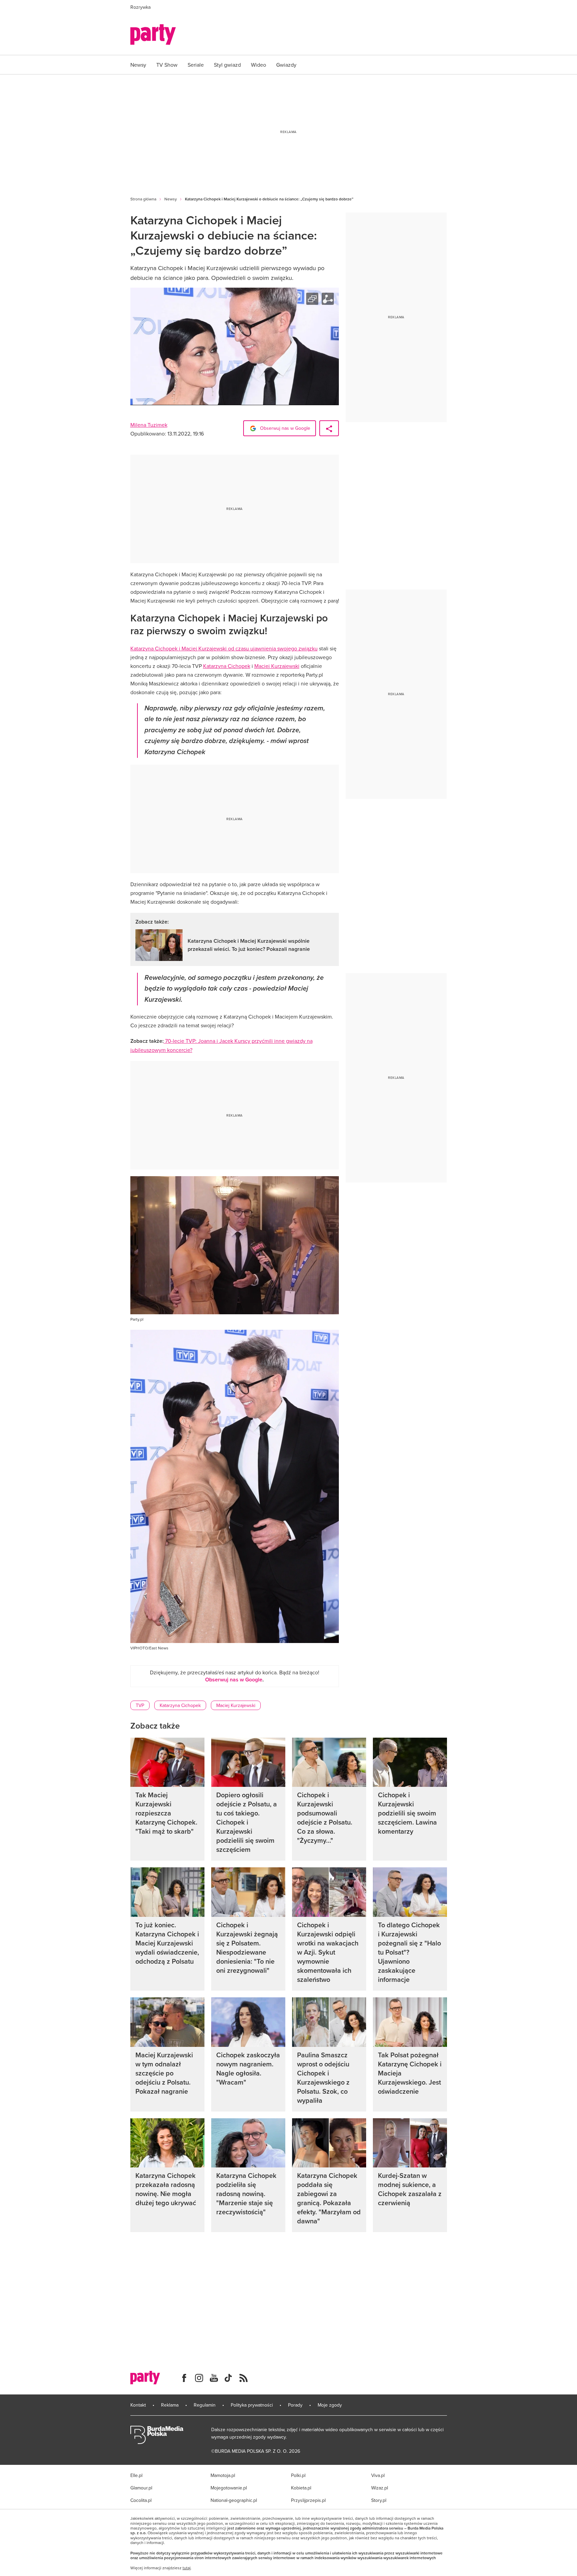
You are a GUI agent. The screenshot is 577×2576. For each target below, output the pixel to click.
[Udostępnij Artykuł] (329, 428)
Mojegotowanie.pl (229, 2488)
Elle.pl (136, 2475)
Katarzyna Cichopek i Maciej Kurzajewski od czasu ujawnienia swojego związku (224, 648)
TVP (140, 1705)
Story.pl (379, 2500)
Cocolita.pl (141, 2500)
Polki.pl (298, 2475)
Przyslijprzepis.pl (308, 2500)
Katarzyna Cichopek (227, 666)
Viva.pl (378, 2475)
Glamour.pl (141, 2488)
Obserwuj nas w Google (284, 428)
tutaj (187, 2568)
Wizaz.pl (380, 2488)
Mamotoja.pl (223, 2475)
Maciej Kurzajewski (277, 666)
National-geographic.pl (234, 2500)
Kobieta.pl (301, 2488)
